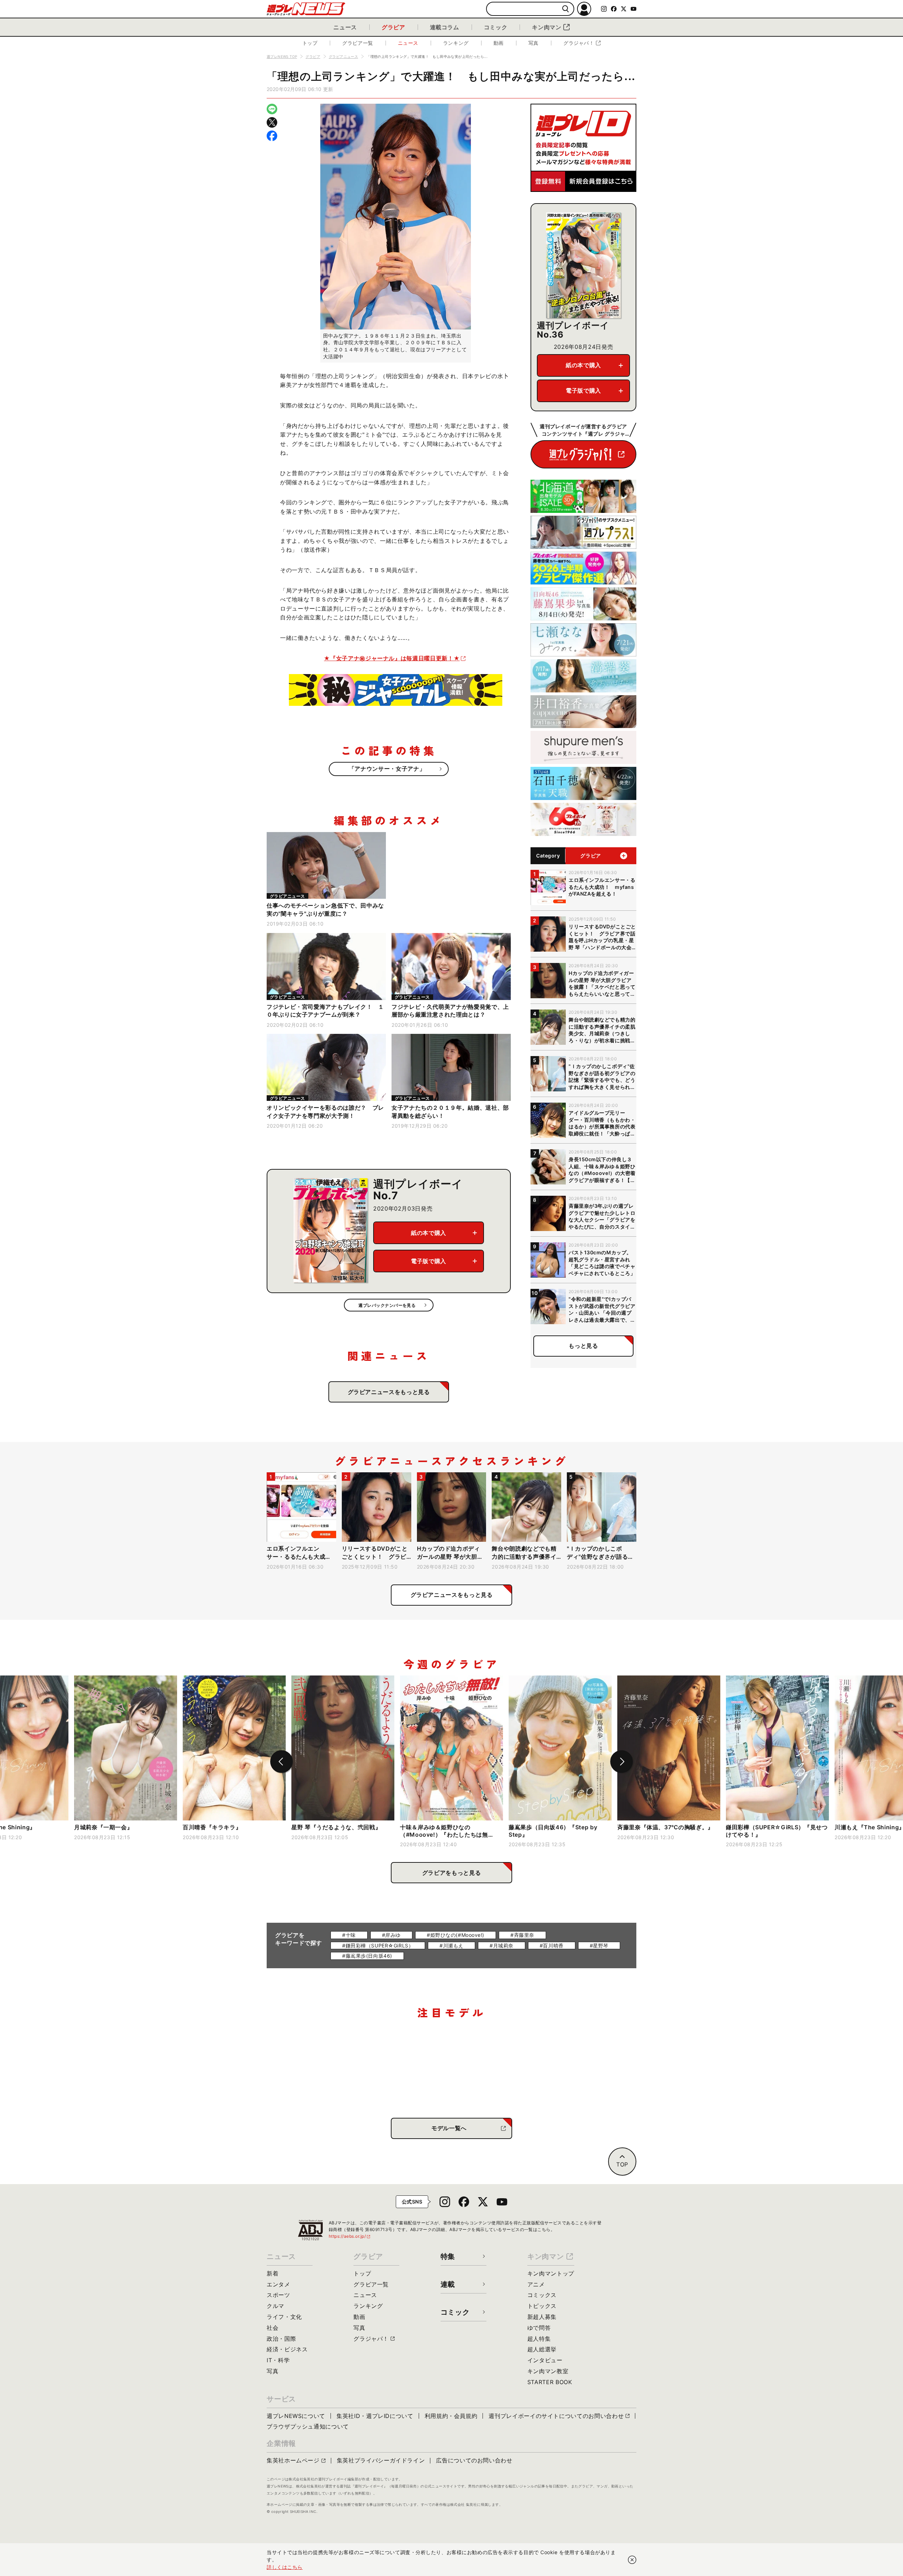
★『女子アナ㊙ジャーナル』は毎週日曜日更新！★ (392, 658)
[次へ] (622, 1762)
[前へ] (281, 1762)
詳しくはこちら (285, 2567)
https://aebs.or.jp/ (350, 2236)
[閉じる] (632, 2560)
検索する (566, 9)
